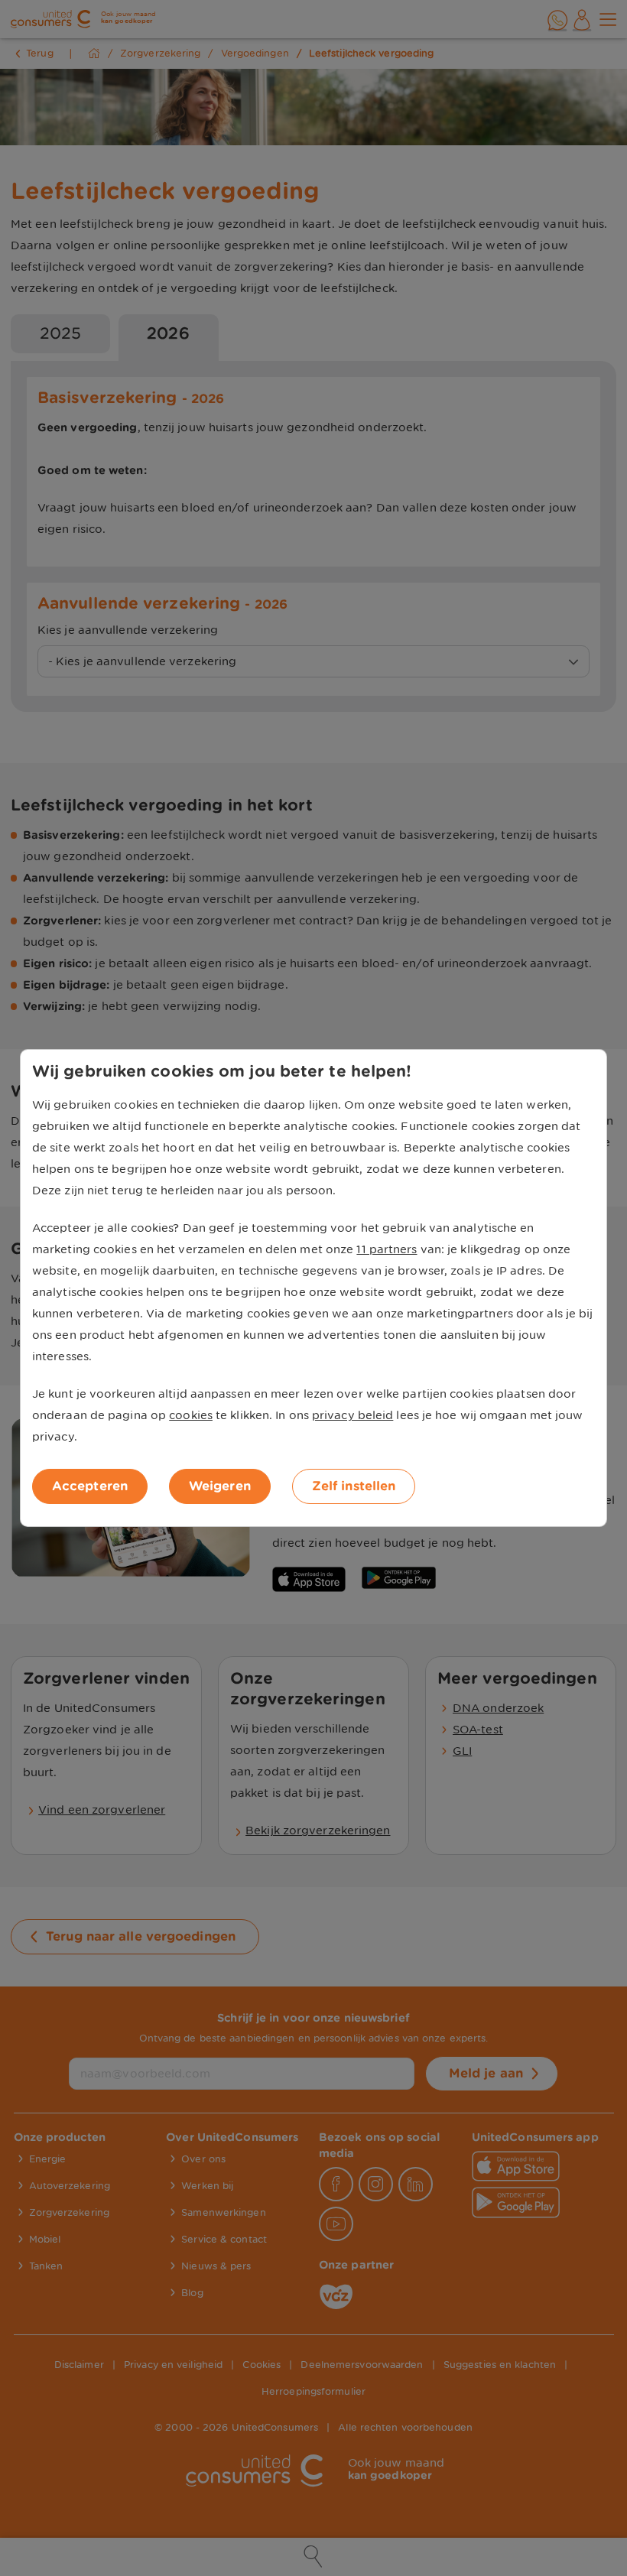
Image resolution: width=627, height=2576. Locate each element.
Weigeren (220, 1486)
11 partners (387, 1249)
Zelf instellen (354, 1486)
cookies (191, 1415)
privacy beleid (352, 1415)
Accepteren (90, 1486)
